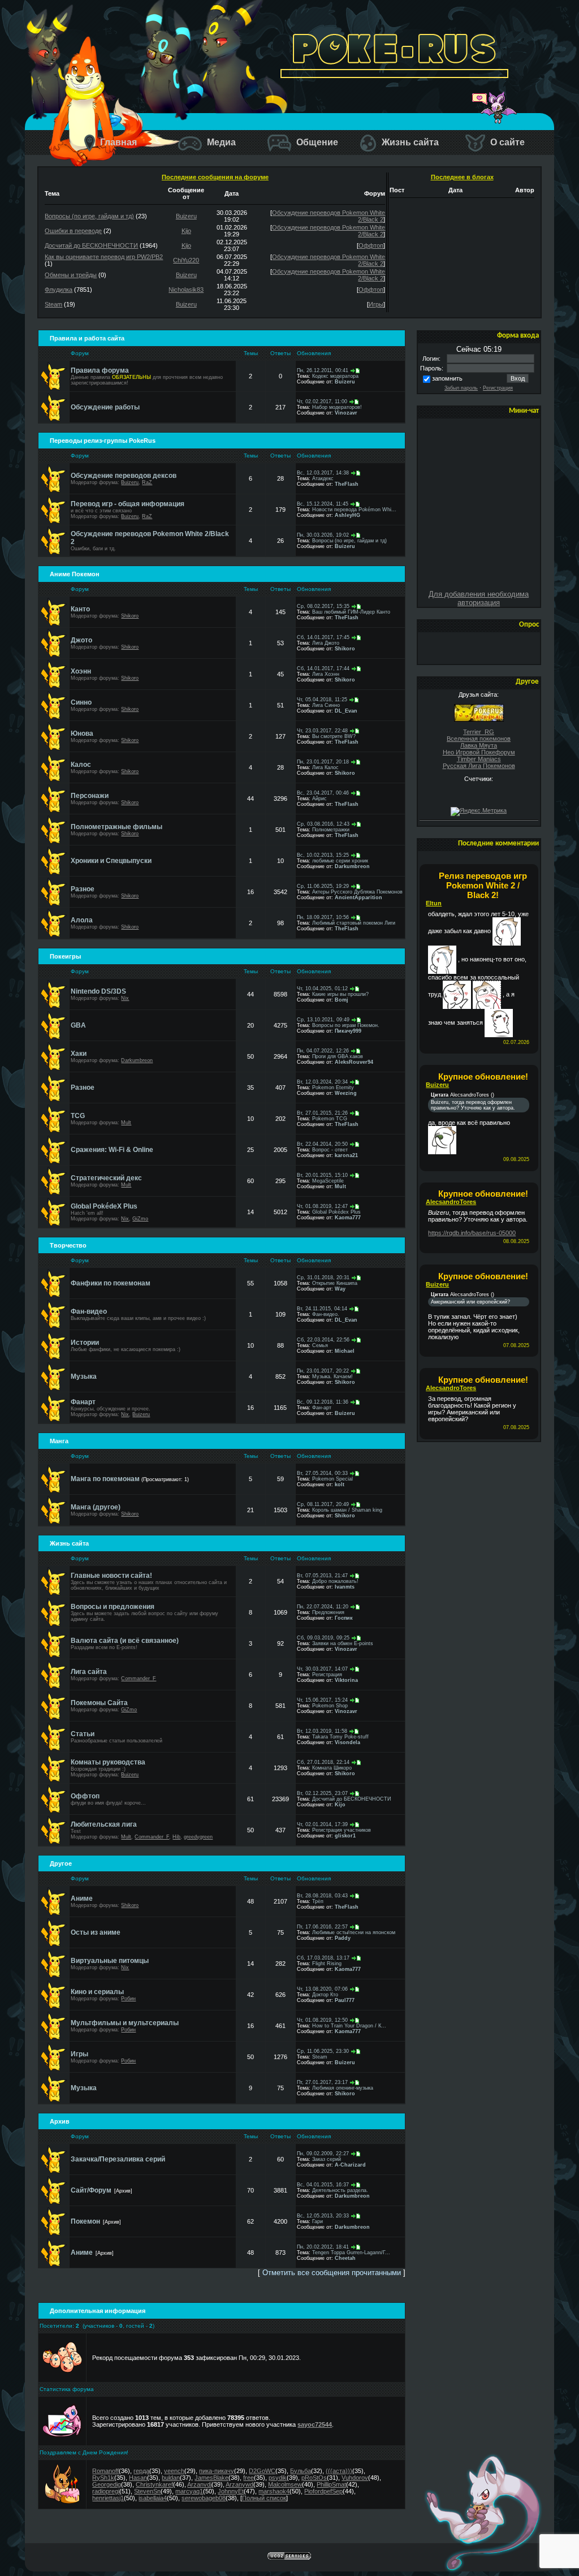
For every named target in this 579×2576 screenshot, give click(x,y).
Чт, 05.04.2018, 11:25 (322, 700)
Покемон (85, 2221)
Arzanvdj (199, 2484)
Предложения (328, 1612)
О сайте (506, 142)
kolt (340, 1485)
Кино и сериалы (97, 1992)
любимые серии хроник (340, 861)
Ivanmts (345, 1587)
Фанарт (83, 1402)
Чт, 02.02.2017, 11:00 (322, 402)
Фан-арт (322, 1408)
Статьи (83, 1734)
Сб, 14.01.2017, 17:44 (323, 668)
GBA (78, 1025)
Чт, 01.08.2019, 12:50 (322, 2020)
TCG (78, 1116)
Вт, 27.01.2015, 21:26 (322, 1113)
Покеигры (65, 956)
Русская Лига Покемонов (479, 766)
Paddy (343, 1938)
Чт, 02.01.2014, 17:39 (322, 1824)
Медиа (220, 142)
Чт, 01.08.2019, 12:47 (322, 1206)
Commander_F (139, 1679)
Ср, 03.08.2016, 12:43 (323, 824)
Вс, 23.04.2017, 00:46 (323, 793)
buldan (171, 2478)
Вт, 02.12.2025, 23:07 (322, 1793)
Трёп (318, 1901)
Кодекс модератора (335, 376)
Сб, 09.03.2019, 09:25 (323, 1638)
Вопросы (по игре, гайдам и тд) (89, 216)
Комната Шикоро (332, 1768)
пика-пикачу (217, 2471)
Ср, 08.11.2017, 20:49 (323, 1504)
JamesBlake (211, 2478)
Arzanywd (239, 2484)
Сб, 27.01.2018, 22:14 (323, 1762)
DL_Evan (346, 711)
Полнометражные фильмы (116, 827)
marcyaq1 (189, 2491)
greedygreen (198, 1837)
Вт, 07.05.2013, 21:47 (322, 1576)
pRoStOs (314, 2478)
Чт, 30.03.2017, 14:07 (322, 1669)
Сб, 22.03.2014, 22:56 (323, 1340)
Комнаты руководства (108, 1762)
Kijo (186, 231)
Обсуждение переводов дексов (124, 476)
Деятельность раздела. (340, 2190)
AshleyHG (347, 515)
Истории (85, 1343)
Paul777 (345, 2000)
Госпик (344, 1618)
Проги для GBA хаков (338, 1056)
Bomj (342, 1000)
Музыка (84, 1377)
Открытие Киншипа (335, 1283)
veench (174, 2471)
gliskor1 (345, 1836)
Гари (317, 2221)
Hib (176, 1837)
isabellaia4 (153, 2498)
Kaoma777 (348, 1218)
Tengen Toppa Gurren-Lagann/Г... (351, 2253)
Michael (345, 1351)
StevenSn (147, 2491)
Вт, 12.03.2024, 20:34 (322, 1082)
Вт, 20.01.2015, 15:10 (322, 1175)
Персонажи (90, 796)
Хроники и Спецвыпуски (111, 861)
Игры (376, 304)
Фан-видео (89, 1311)
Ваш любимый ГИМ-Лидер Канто (351, 612)
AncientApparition (358, 897)
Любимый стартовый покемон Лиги (354, 923)
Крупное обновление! (483, 1076)
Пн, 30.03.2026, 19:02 (323, 535)
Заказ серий (327, 2159)
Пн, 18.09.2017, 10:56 (323, 917)
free (249, 2478)
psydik (278, 2478)
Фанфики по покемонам (111, 1283)
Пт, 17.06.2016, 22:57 (322, 1927)
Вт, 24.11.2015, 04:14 (322, 1309)
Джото (81, 640)
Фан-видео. (326, 1314)
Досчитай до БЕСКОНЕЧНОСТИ (91, 245)
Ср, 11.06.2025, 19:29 (323, 886)
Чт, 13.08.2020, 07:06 (322, 1989)
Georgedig (107, 2484)
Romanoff (105, 2471)
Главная (117, 142)
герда (141, 2471)
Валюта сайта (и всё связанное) (125, 1641)
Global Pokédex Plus (336, 1212)
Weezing (346, 1093)
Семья (320, 1345)
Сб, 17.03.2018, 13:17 (323, 1958)
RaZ (147, 482)
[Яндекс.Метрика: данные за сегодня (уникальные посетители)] (479, 812)
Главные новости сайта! (111, 1576)
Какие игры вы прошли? (340, 994)
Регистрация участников (342, 1830)
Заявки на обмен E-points (343, 1643)
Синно (81, 702)
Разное (83, 889)
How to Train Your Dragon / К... (349, 2026)
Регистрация (498, 388)
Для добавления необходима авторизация (479, 598)
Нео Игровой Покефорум (479, 752)
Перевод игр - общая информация (128, 504)
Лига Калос (325, 767)
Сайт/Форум (91, 2190)
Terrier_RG (479, 732)
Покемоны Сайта (99, 1703)
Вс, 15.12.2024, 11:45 (323, 504)
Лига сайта (89, 1672)
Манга (59, 1441)
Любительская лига (104, 1824)
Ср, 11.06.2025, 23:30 (323, 2051)
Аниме (82, 1898)
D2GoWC (262, 2471)
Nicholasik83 (186, 290)
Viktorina (346, 1680)
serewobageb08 (204, 2498)
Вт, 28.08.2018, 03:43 (322, 1896)
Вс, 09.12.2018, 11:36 (323, 1402)
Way (340, 1289)
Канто (80, 609)
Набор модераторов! (337, 407)
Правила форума (100, 370)
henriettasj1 (108, 2498)
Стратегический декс (106, 1178)
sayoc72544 (315, 2424)
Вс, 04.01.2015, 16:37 (323, 2185)
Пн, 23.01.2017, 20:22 (323, 1371)
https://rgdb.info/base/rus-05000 (472, 1233)
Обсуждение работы (105, 407)
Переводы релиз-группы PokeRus (103, 441)
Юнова (82, 733)
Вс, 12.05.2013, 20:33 (323, 2216)
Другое (61, 1863)
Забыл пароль (461, 388)
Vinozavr (346, 413)
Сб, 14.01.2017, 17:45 (323, 637)
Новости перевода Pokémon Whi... (354, 510)
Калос (81, 765)
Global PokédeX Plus (104, 1206)
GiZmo (140, 1219)
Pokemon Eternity (333, 1088)
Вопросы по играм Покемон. (346, 1025)
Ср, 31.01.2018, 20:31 (323, 1278)
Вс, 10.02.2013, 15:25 (323, 855)
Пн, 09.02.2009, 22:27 (323, 2154)
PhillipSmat (331, 2484)
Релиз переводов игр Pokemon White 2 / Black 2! (483, 885)
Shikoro (130, 616)
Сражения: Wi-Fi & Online (112, 1150)
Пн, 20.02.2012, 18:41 (323, 2247)
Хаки (79, 1054)
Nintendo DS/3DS (98, 991)
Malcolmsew (285, 2484)
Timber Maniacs (479, 759)
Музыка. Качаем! (332, 1377)
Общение (316, 142)
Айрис (319, 799)
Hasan (138, 2478)
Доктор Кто (325, 1995)
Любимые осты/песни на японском (354, 1932)
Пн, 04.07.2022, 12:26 (323, 1051)
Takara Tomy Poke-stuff (340, 1737)
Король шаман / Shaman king (347, 1510)
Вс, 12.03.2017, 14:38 (323, 473)
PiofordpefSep (323, 2491)
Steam (53, 304)
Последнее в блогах (462, 177)
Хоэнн (81, 671)
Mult (126, 1123)
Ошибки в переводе (73, 231)
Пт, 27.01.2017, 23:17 (322, 2082)
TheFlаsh (347, 484)
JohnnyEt (231, 2491)
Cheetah (345, 2258)
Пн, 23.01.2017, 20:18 (323, 762)
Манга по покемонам (105, 1479)
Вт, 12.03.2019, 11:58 (322, 1731)
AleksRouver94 (354, 1062)
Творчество (68, 1245)
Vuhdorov (355, 2478)
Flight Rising (327, 1964)
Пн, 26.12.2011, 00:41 (323, 370)
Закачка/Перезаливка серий (118, 2159)
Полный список (264, 2498)
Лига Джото (326, 643)
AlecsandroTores (451, 1202)
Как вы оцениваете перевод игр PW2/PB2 (104, 257)
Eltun (434, 903)
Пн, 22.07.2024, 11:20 (323, 1607)
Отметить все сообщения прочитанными (332, 2273)
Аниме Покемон (75, 574)
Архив (60, 2121)
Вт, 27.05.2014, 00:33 (322, 1473)
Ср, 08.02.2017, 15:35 (323, 606)
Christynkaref (154, 2484)
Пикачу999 (348, 1031)
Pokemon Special (332, 1479)
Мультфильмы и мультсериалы (125, 2023)
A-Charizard (350, 2165)
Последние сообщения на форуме (215, 177)
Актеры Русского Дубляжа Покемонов (357, 892)
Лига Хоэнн (326, 674)
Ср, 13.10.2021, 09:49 (323, 1020)
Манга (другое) (96, 1507)
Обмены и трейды (71, 275)
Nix (125, 998)
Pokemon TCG (330, 1119)
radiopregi (106, 2491)
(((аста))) (339, 2471)
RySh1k (103, 2478)
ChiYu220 (186, 260)
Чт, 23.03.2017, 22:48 (322, 731)
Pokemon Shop (330, 1706)
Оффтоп (371, 245)
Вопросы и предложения (113, 1607)
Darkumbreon (352, 866)
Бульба (301, 2471)
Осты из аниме (96, 1932)
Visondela (347, 1742)
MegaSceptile (328, 1181)
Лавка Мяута (479, 745)
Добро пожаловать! (335, 1581)
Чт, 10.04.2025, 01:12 (322, 989)
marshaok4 (274, 2491)
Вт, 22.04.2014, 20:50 (322, 1144)
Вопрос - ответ (330, 1150)
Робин (128, 1999)
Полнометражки (331, 830)
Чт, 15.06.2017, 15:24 (322, 1700)
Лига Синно (326, 705)
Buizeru (186, 216)
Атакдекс (323, 478)
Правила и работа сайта (87, 338)
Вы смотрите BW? (334, 736)
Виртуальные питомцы (110, 1961)
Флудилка (59, 290)
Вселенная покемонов (479, 739)
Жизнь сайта (409, 142)
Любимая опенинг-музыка (343, 2088)
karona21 (346, 1155)
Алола (82, 920)
